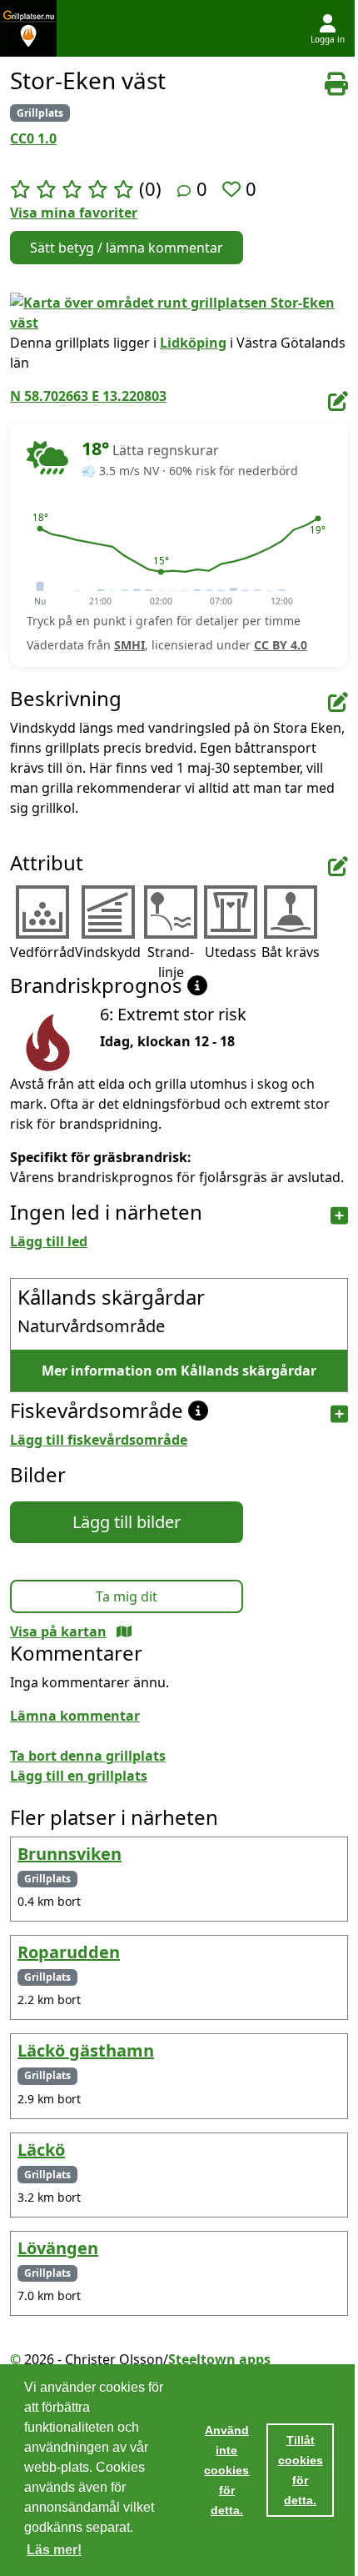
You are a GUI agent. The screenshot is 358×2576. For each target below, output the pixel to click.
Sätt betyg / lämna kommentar (127, 248)
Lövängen (58, 2248)
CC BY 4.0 (281, 645)
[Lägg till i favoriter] (234, 188)
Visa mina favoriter (74, 213)
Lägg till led (49, 1241)
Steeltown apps (219, 2359)
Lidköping (193, 343)
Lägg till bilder (127, 1522)
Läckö (41, 2150)
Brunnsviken (70, 1854)
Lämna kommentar (75, 1716)
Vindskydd (108, 952)
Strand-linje (171, 962)
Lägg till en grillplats (79, 1776)
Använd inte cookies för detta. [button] (226, 2470)
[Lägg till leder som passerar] (339, 1216)
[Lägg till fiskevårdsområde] (339, 1414)
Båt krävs (291, 952)
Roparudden (69, 1952)
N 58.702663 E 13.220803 (88, 396)
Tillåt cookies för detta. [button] (301, 2470)
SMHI (129, 645)
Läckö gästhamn (86, 2050)
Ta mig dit (127, 1596)
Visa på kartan (58, 1631)
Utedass (231, 952)
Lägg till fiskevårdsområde (99, 1440)
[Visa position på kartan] (124, 1631)
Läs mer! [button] (54, 2550)
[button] (40, 529)
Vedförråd (42, 952)
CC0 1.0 (33, 138)
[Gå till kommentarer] (184, 191)
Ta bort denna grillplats (88, 1756)
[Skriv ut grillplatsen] (336, 84)
